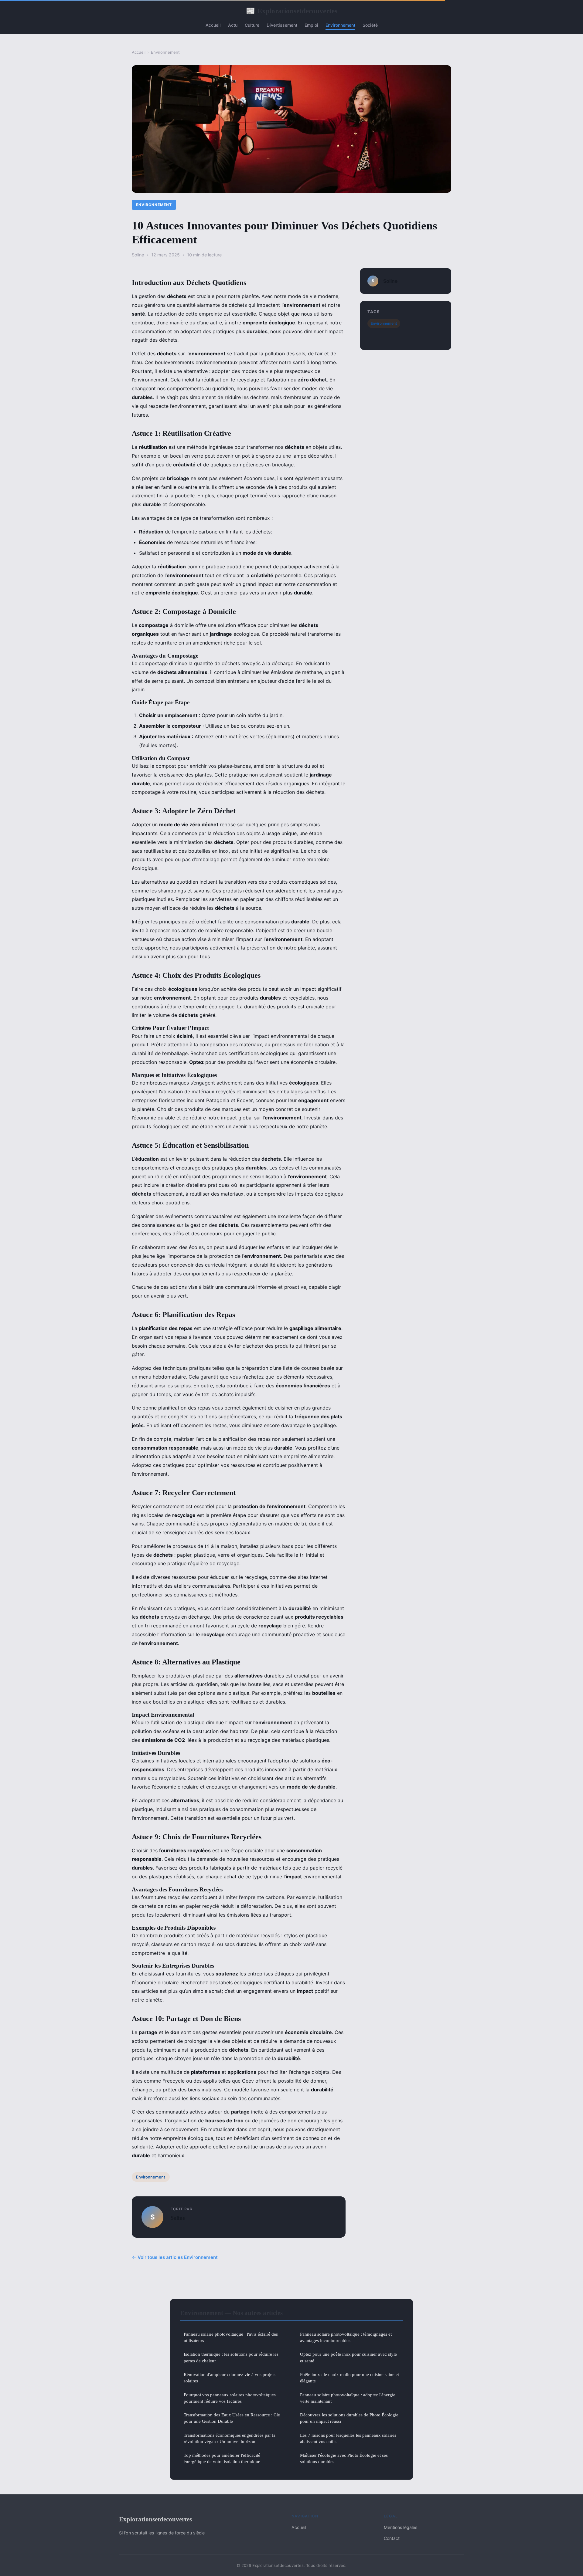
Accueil (213, 25)
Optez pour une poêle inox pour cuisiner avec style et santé (348, 2357)
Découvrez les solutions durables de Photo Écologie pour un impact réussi (349, 2418)
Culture (252, 25)
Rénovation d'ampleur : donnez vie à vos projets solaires (230, 2378)
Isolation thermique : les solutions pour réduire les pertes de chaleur (231, 2357)
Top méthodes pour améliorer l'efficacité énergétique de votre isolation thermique (222, 2458)
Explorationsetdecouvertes (292, 11)
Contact (392, 2538)
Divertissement (282, 25)
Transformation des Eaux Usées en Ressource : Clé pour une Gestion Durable (232, 2418)
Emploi (311, 25)
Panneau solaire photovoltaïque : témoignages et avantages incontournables (346, 2337)
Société (370, 25)
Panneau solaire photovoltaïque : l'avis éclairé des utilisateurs (231, 2337)
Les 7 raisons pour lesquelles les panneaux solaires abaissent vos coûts (348, 2438)
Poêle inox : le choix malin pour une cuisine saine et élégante (349, 2378)
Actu (233, 25)
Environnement (340, 25)
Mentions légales (401, 2527)
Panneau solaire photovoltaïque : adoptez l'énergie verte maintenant (348, 2398)
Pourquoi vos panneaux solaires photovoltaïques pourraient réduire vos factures (230, 2398)
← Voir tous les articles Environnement (175, 2257)
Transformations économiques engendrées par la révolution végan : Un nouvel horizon (230, 2438)
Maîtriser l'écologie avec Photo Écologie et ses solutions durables (344, 2458)
